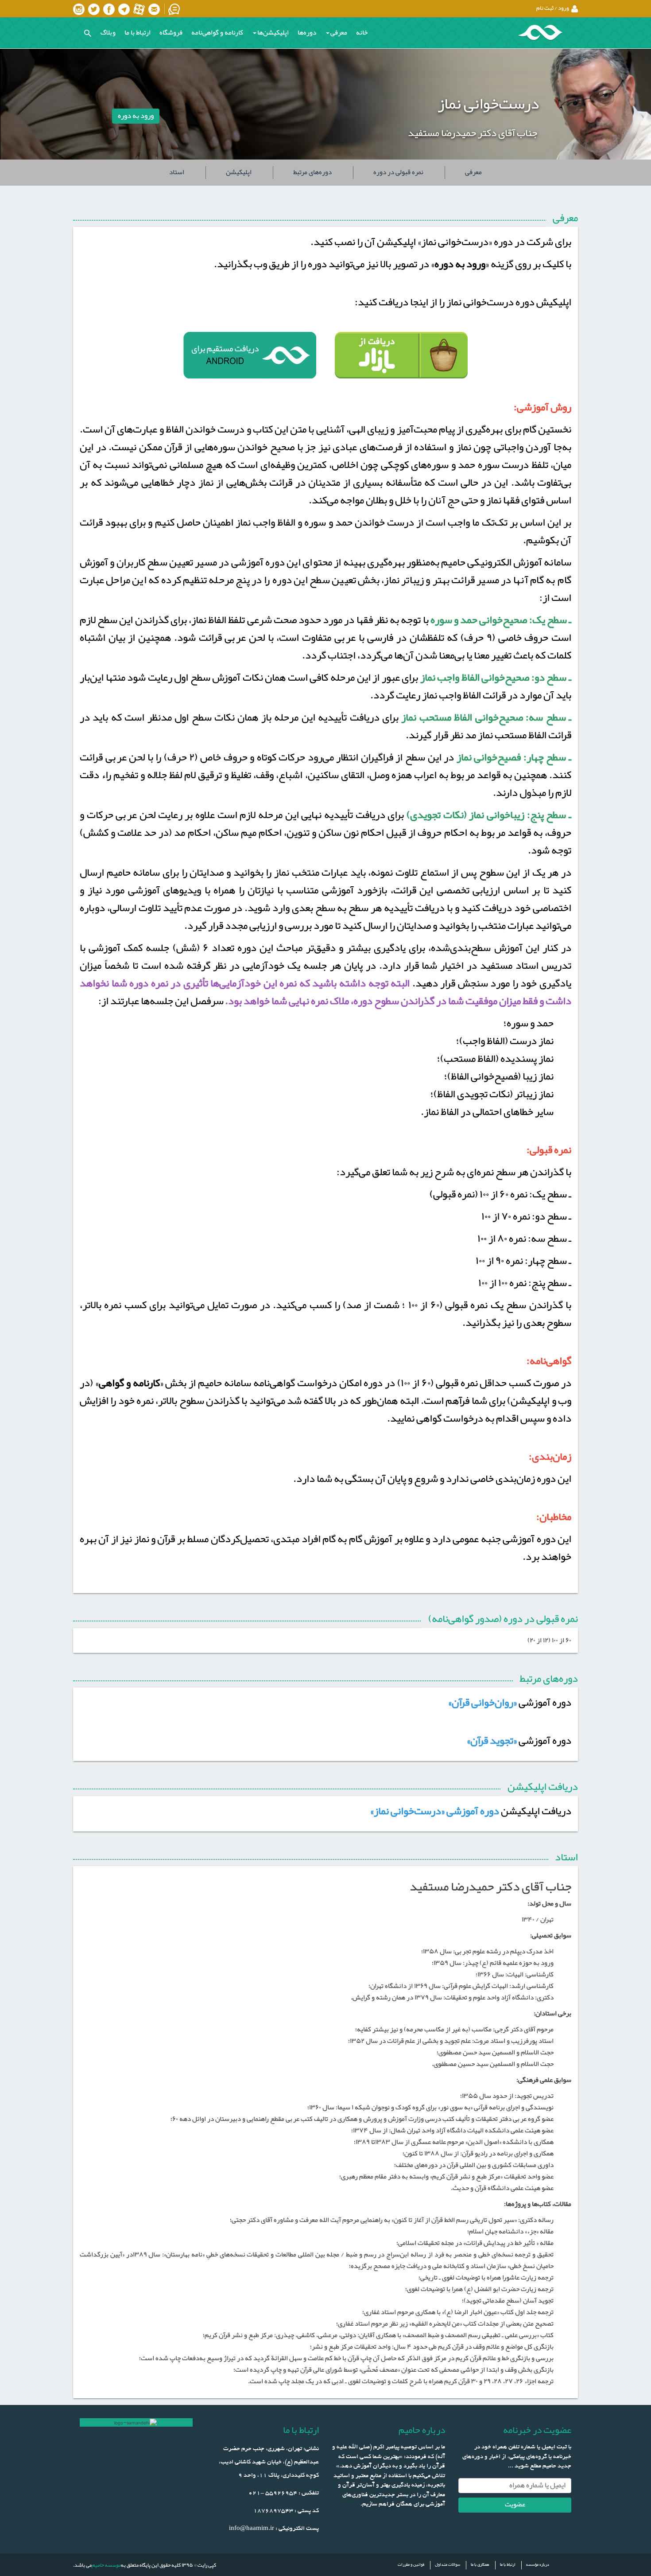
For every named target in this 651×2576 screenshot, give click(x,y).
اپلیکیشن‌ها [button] (273, 33)
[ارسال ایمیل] (155, 9)
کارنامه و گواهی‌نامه (217, 33)
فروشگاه (171, 33)
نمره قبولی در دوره (398, 172)
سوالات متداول (448, 2565)
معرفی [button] (339, 33)
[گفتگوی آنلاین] (175, 9)
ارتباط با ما (138, 33)
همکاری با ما (480, 2565)
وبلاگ (108, 33)
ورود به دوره (136, 116)
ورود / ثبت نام (553, 8)
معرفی (473, 172)
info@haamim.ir (252, 2529)
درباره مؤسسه (538, 2565)
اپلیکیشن (239, 172)
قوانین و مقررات (411, 2565)
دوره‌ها (307, 33)
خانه (362, 33)
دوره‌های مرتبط (312, 172)
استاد (177, 172)
